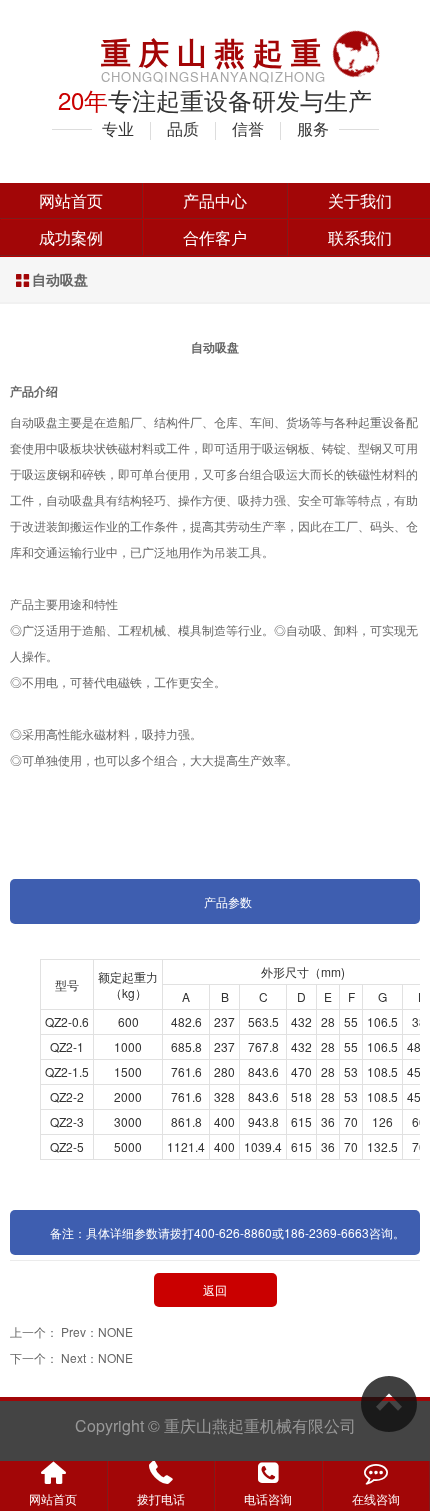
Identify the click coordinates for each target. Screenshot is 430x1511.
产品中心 (215, 200)
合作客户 (215, 237)
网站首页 (71, 200)
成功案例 (71, 237)
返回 (215, 1289)
